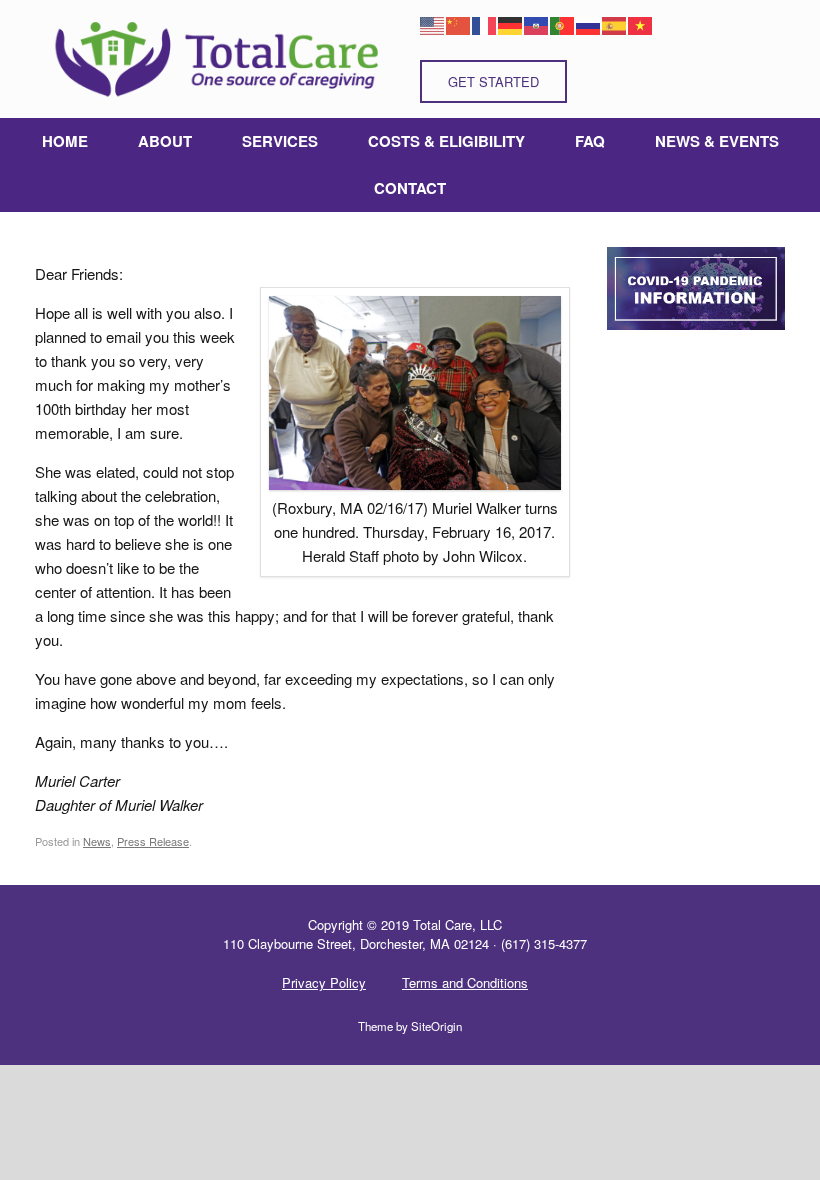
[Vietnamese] (641, 23)
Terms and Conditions (465, 982)
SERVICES (280, 141)
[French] (485, 23)
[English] (433, 23)
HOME (65, 141)
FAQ (590, 141)
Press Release (153, 841)
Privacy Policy (324, 982)
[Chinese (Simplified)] (459, 23)
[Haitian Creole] (537, 23)
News (97, 841)
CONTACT (410, 188)
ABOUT (165, 141)
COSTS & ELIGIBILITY (446, 141)
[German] (511, 23)
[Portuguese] (563, 23)
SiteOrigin (436, 1026)
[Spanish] (615, 23)
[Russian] (589, 23)
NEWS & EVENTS (717, 141)
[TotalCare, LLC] (215, 59)
